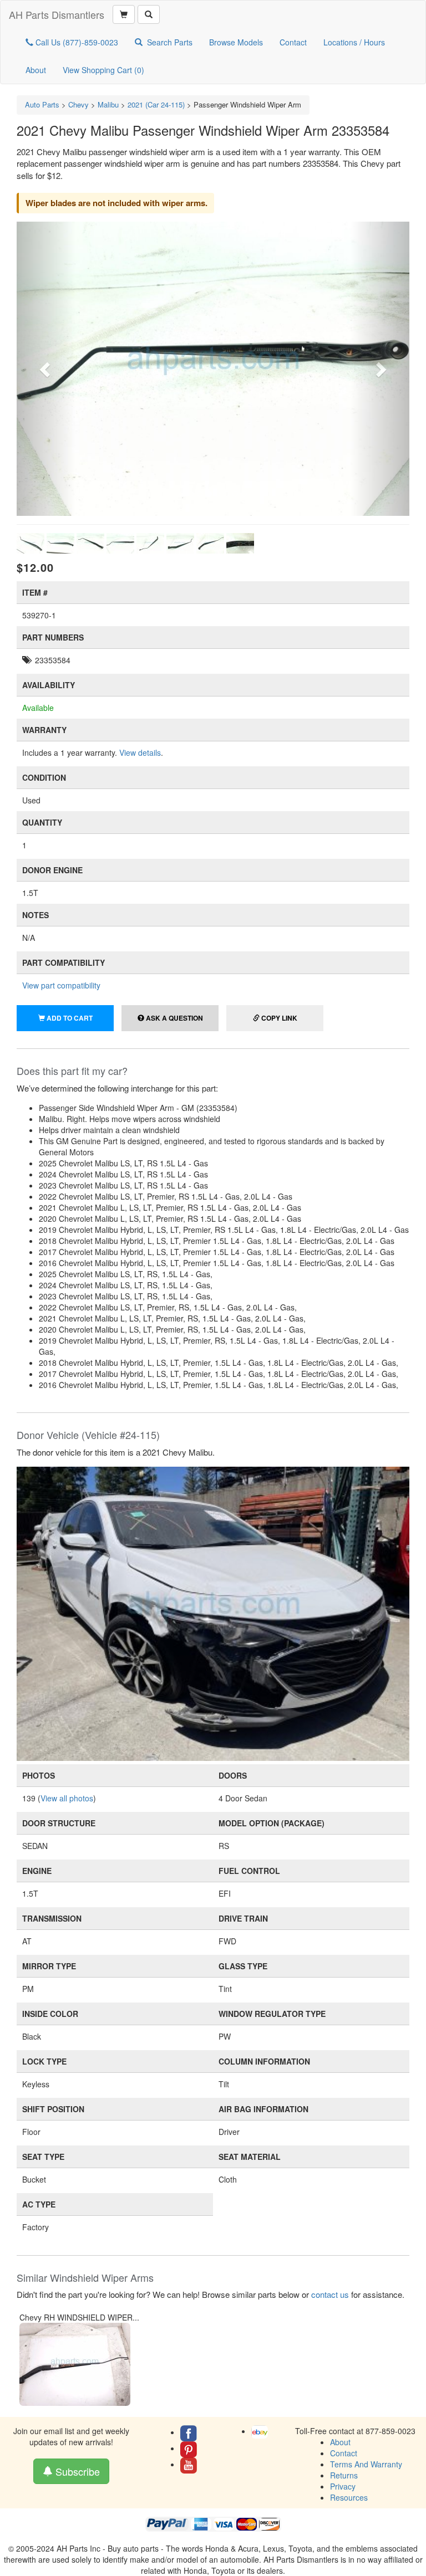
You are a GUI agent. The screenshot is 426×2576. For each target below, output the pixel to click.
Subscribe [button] (76, 2471)
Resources (349, 2497)
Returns (344, 2475)
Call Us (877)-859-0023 (76, 42)
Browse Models (236, 42)
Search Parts (170, 42)
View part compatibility (61, 985)
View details (140, 752)
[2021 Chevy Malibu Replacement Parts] (213, 1612)
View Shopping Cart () (103, 70)
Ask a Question (174, 1018)
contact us (330, 2294)
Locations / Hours (354, 42)
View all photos (67, 1798)
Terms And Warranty (366, 2464)
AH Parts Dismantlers (57, 14)
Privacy (343, 2486)
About (36, 70)
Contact (293, 42)
